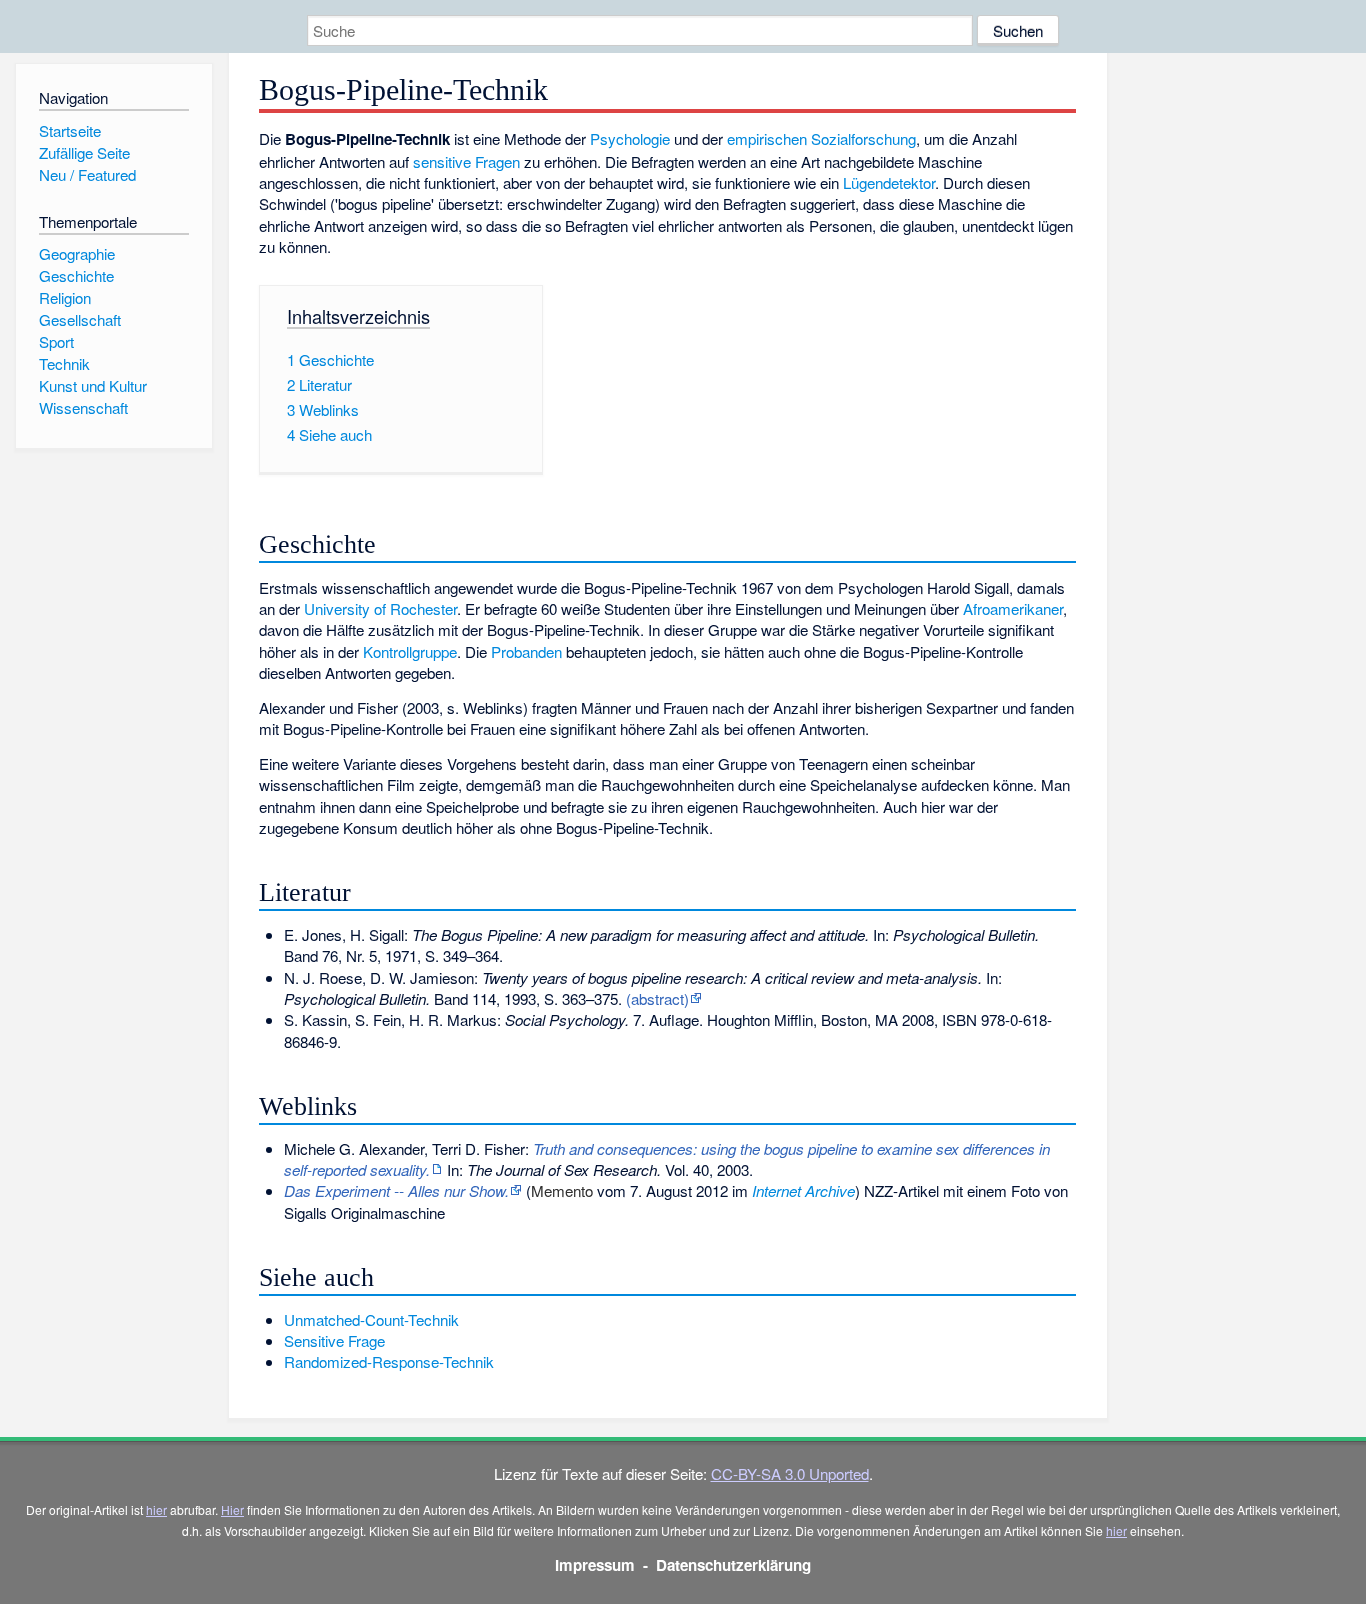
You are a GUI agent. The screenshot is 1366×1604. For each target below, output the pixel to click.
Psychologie (630, 138)
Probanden (526, 651)
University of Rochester (380, 608)
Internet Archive (803, 1190)
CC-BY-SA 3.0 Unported (790, 1473)
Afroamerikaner (1013, 608)
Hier (232, 1509)
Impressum (595, 1565)
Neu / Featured (87, 174)
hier (156, 1509)
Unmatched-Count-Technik (371, 1319)
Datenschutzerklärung (733, 1565)
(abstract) (657, 998)
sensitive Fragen (466, 161)
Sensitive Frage (334, 1340)
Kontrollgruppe (410, 651)
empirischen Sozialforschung (821, 138)
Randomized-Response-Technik (389, 1361)
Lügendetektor (889, 182)
